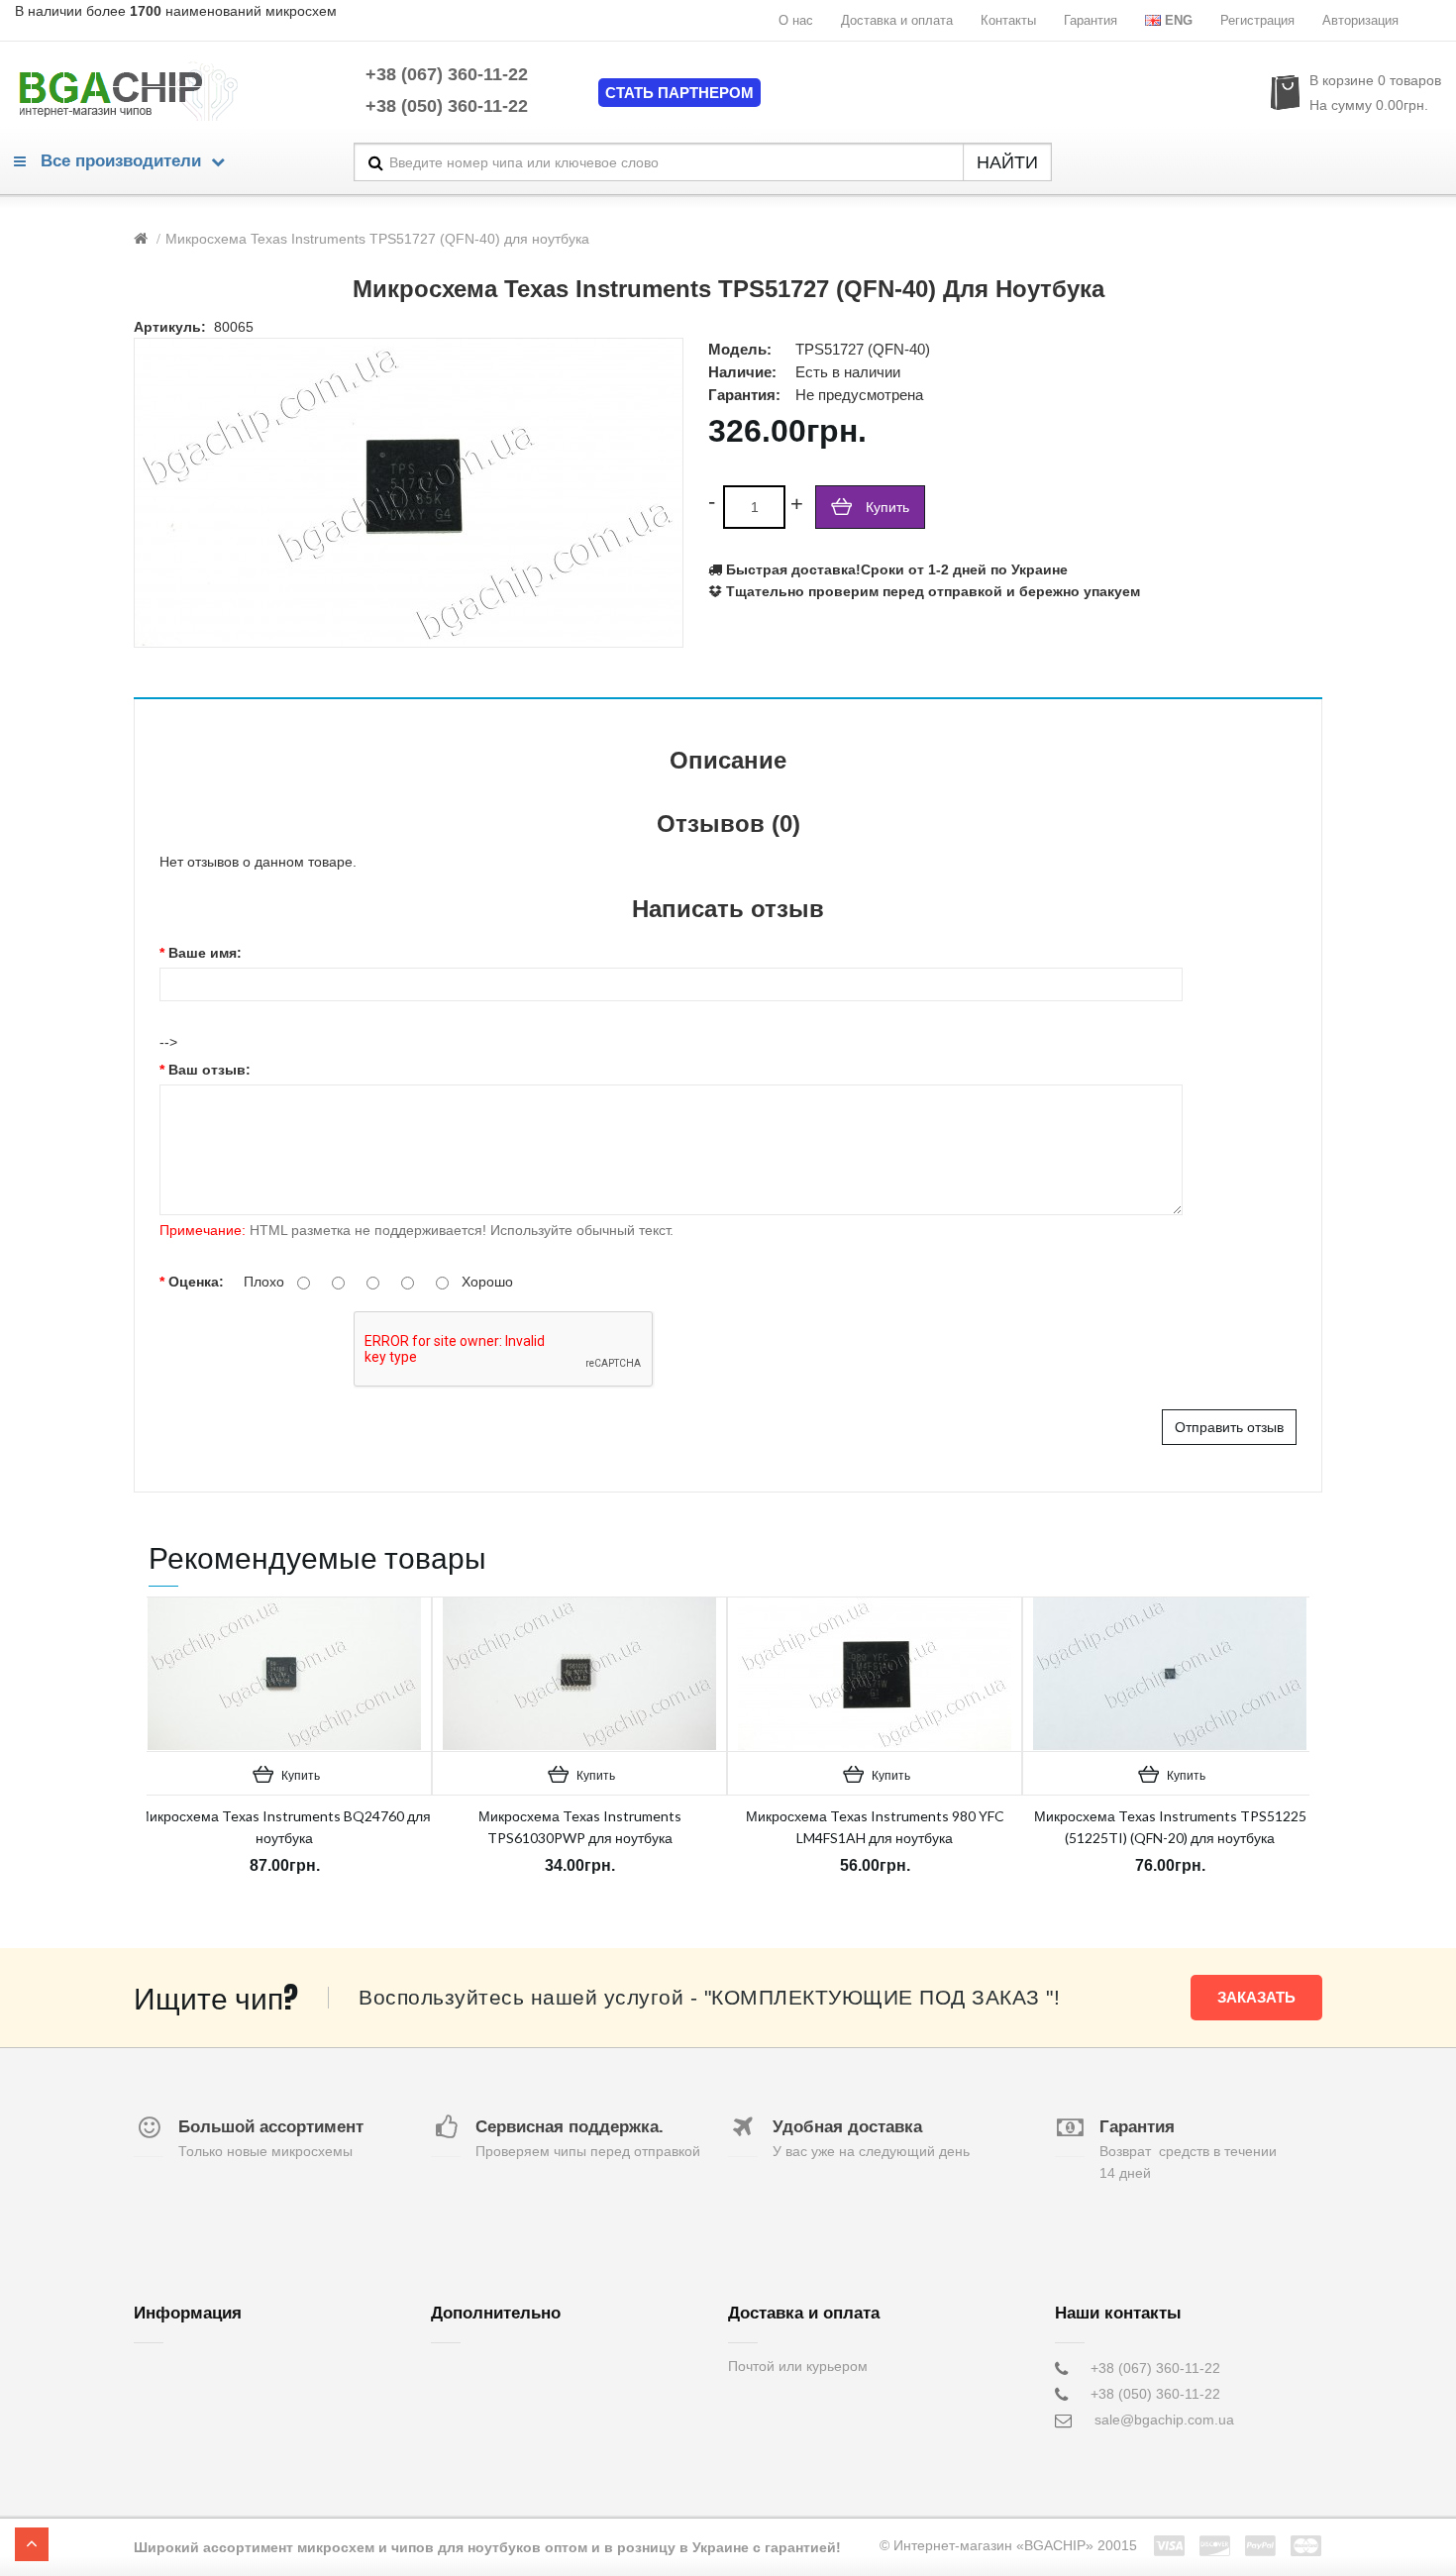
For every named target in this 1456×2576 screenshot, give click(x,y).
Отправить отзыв (1229, 1427)
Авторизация (1360, 20)
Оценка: (196, 1282)
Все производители (118, 161)
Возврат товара (481, 2394)
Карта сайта (470, 2445)
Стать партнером (679, 93)
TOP (32, 2544)
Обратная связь (482, 2368)
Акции (450, 2420)
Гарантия (1091, 20)
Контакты (1008, 20)
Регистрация (1257, 20)
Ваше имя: (205, 953)
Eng (1179, 20)
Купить (887, 507)
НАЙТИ (1007, 162)
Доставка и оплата (897, 20)
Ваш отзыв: (209, 1070)
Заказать (1256, 1997)
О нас (796, 20)
